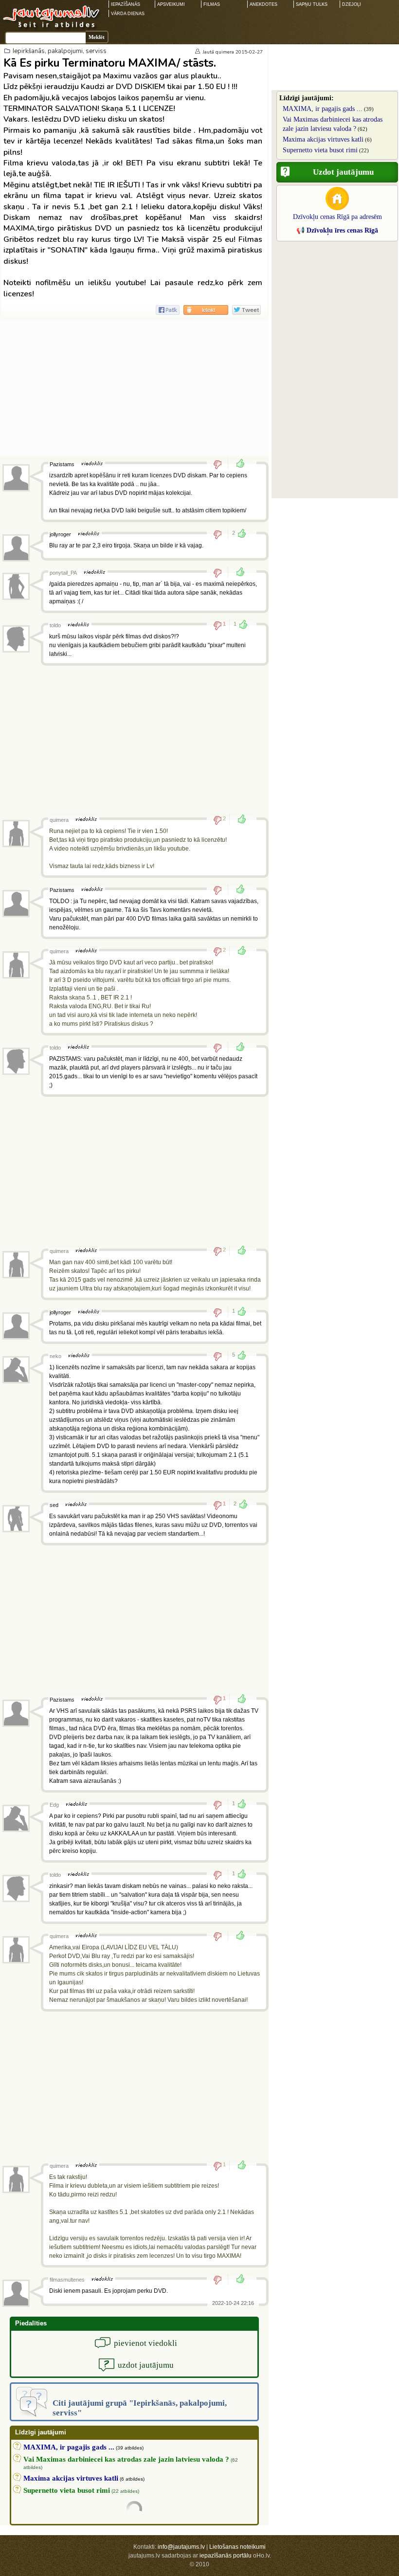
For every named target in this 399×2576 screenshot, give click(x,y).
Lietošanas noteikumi (237, 2547)
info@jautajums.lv (181, 2547)
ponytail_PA (63, 573)
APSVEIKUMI (171, 4)
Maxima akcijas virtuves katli (323, 139)
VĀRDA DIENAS (128, 14)
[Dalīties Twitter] (246, 310)
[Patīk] (237, 464)
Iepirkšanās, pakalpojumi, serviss (60, 51)
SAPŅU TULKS (312, 4)
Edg (54, 1805)
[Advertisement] (134, 388)
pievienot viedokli (145, 2343)
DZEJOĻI (352, 4)
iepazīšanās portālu (226, 2556)
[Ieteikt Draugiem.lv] (206, 310)
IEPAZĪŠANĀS (126, 4)
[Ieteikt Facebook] (168, 310)
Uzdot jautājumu (343, 172)
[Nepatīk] (221, 464)
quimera (225, 52)
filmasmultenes (67, 2280)
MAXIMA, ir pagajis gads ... (323, 109)
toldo (55, 625)
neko (55, 1356)
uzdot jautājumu (146, 2365)
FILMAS (212, 4)
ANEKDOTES (263, 4)
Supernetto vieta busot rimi (320, 150)
